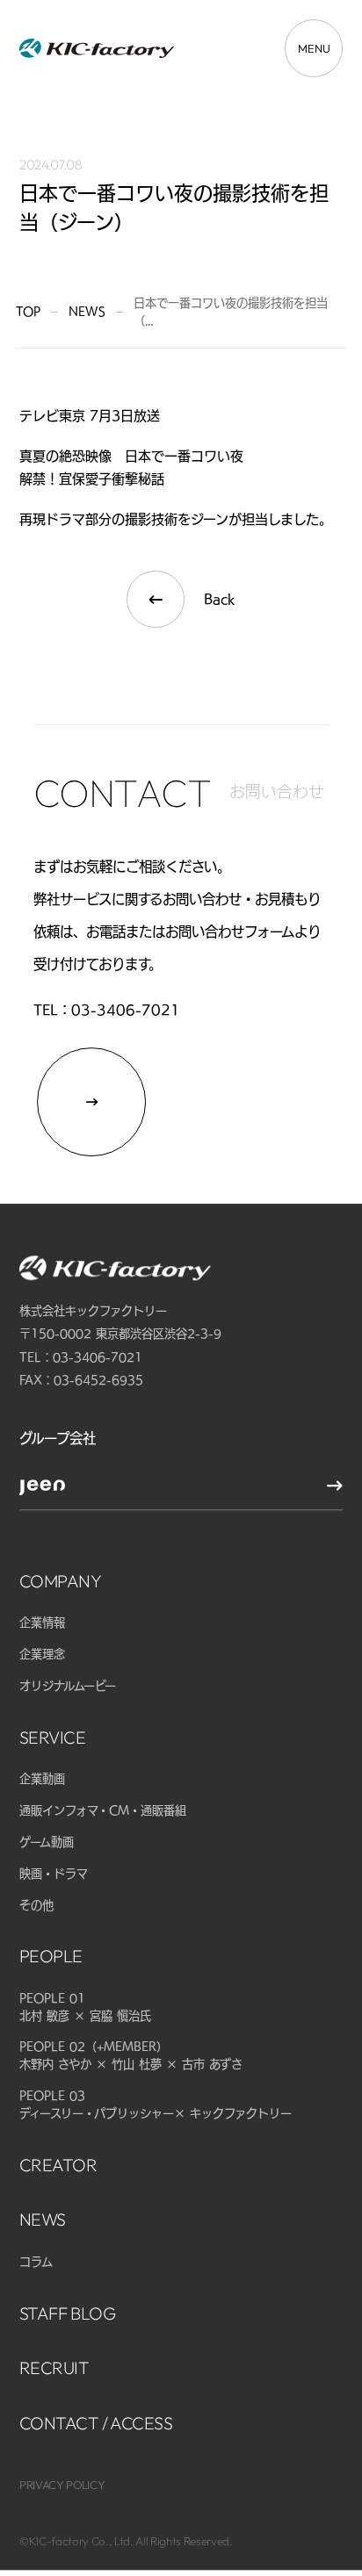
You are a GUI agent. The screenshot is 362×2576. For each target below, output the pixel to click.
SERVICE (53, 1737)
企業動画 (42, 1780)
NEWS (43, 2219)
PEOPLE (51, 1957)
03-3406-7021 (126, 1010)
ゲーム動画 (47, 1842)
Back (220, 599)
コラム (36, 2262)
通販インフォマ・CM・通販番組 (103, 1810)
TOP (28, 312)
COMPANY (61, 1581)
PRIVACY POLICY (62, 2486)
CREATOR (58, 2165)
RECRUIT (54, 2367)
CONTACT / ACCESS (96, 2423)
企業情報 (42, 1623)
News (87, 312)
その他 (36, 1905)
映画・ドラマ (54, 1874)
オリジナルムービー (68, 1686)
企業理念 (42, 1654)
